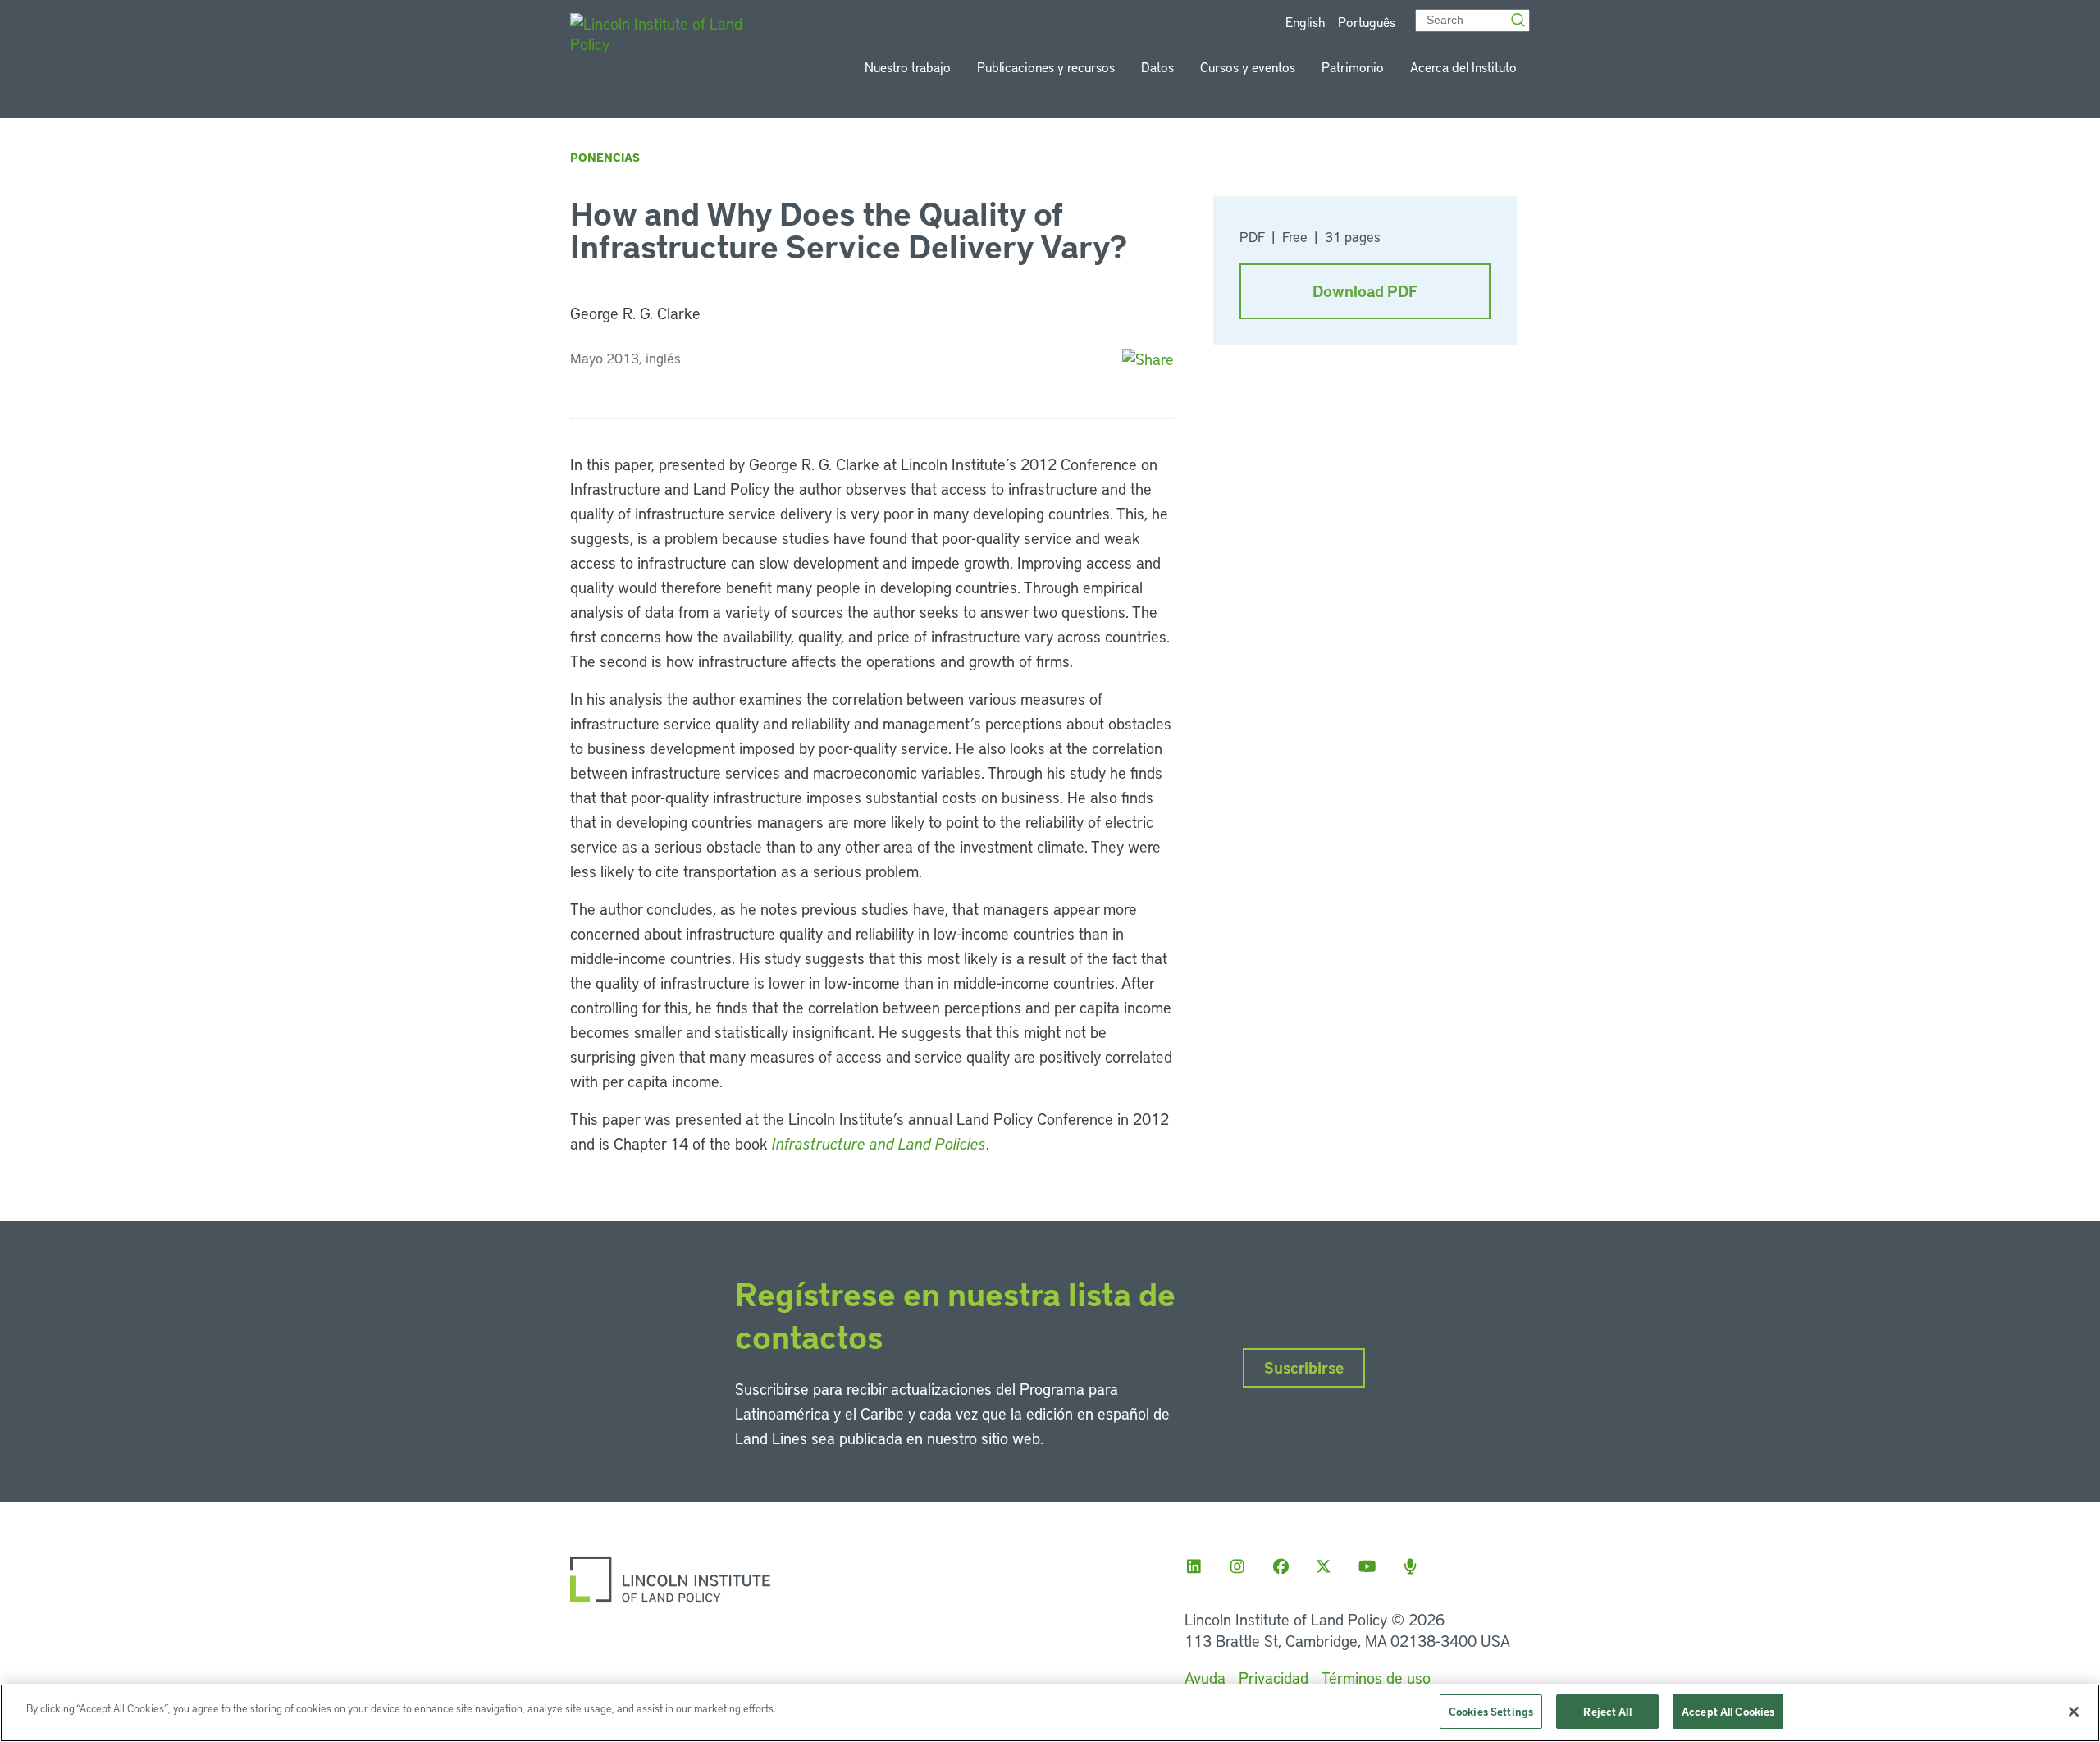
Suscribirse (1304, 1367)
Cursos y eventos (1248, 67)
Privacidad (1274, 1678)
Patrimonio (1353, 67)
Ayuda (1205, 1678)
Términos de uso (1376, 1678)
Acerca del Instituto (1463, 67)
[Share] (1148, 359)
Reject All (1607, 1711)
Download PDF (1365, 291)
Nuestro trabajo (908, 67)
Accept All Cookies (1728, 1711)
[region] (1050, 1713)
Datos (1157, 67)
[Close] (2074, 1712)
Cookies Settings (1491, 1711)
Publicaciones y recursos (1046, 67)
